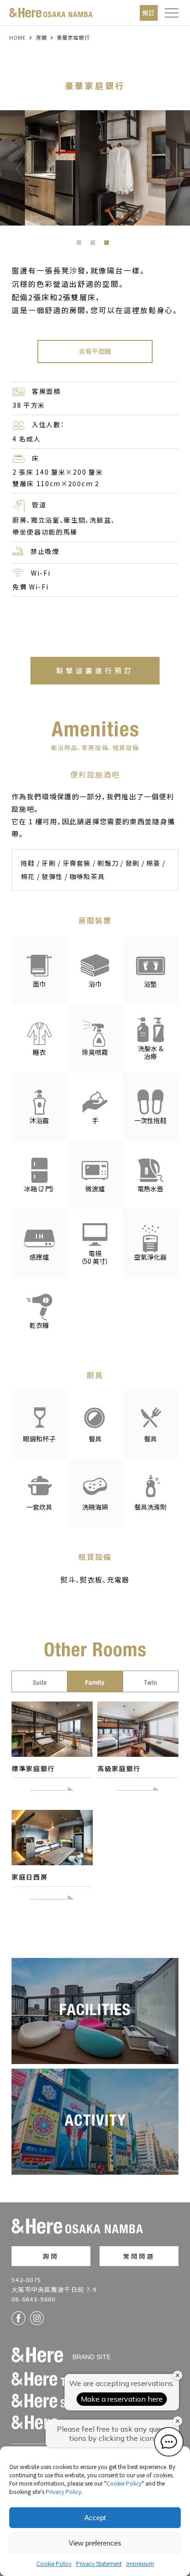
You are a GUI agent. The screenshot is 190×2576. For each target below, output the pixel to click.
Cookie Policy (124, 2483)
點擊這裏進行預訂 (95, 670)
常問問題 (139, 2256)
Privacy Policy (63, 2491)
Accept (95, 2518)
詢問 (51, 2256)
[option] (95, 168)
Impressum (140, 2563)
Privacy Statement (99, 2563)
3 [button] (109, 245)
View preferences (95, 2543)
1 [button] (81, 245)
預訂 (149, 13)
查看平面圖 (95, 351)
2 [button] (95, 245)
